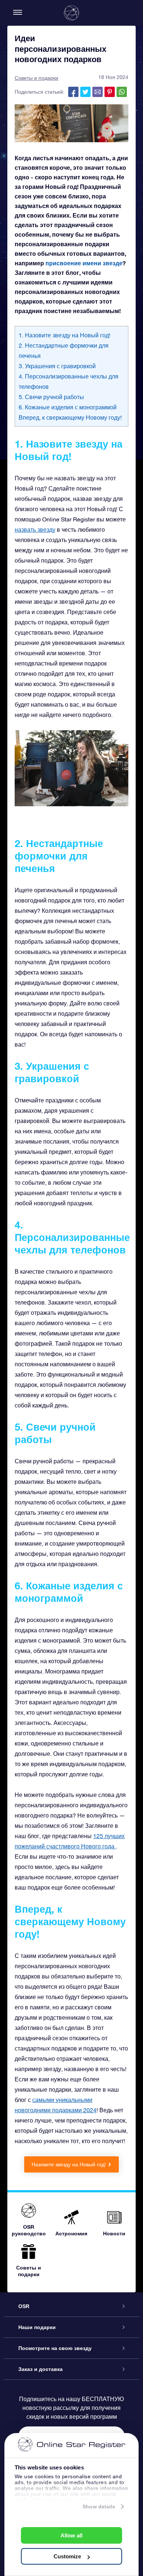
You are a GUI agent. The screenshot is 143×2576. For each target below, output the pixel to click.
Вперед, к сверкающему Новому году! (70, 417)
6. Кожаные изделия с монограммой (68, 407)
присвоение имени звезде (84, 263)
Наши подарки (37, 2327)
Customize (67, 2556)
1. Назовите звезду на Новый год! (65, 335)
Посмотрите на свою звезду (55, 2348)
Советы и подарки (36, 78)
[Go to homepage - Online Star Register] (71, 13)
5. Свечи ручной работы (51, 397)
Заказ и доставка (41, 2369)
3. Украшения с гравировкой (57, 366)
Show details (99, 2507)
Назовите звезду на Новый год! (69, 2164)
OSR (24, 2306)
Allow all (71, 2535)
